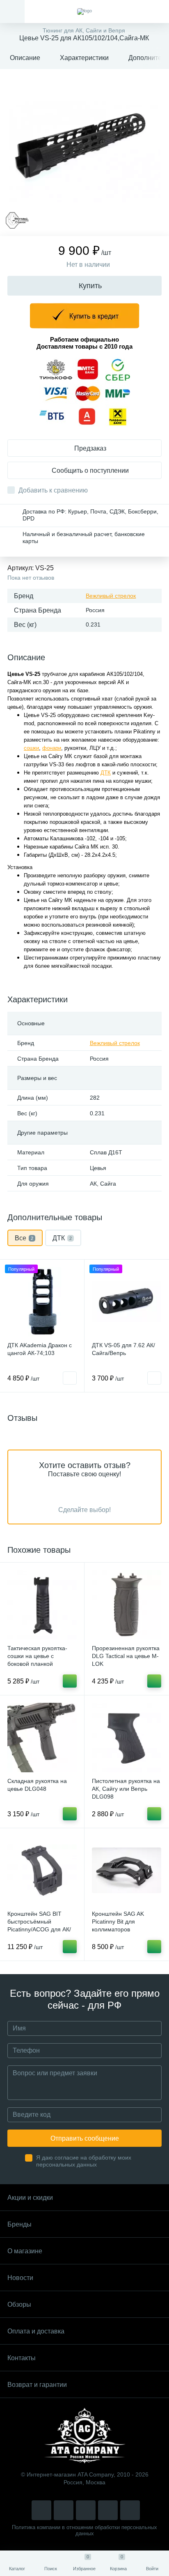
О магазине (25, 2251)
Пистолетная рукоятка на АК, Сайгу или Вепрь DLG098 (126, 1789)
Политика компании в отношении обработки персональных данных (84, 2530)
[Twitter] (86, 2510)
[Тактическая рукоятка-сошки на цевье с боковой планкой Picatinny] (42, 1605)
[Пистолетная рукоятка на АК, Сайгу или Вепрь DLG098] (127, 1738)
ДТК (106, 773)
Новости (20, 2278)
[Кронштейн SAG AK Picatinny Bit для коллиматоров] (127, 1870)
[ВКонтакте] (64, 2510)
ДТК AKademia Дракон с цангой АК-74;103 (40, 1349)
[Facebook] (108, 2510)
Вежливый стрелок (111, 596)
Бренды (19, 2224)
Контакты (22, 2358)
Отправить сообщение (85, 2138)
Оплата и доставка (36, 2331)
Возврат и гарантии (37, 2385)
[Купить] (70, 1681)
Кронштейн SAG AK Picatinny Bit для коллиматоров (118, 1922)
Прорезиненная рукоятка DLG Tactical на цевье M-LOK (126, 1656)
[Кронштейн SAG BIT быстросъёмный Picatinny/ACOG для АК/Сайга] (42, 1870)
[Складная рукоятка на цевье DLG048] (42, 1738)
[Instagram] (41, 2510)
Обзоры (19, 2304)
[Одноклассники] (130, 2510)
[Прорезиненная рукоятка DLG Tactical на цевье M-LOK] (127, 1605)
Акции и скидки (30, 2198)
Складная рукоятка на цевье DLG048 (37, 1785)
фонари (52, 748)
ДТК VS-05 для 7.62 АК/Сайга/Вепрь (123, 1349)
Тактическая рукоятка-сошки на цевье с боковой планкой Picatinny (37, 1660)
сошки (31, 748)
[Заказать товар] (70, 1378)
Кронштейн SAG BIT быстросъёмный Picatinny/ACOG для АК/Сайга (39, 1925)
